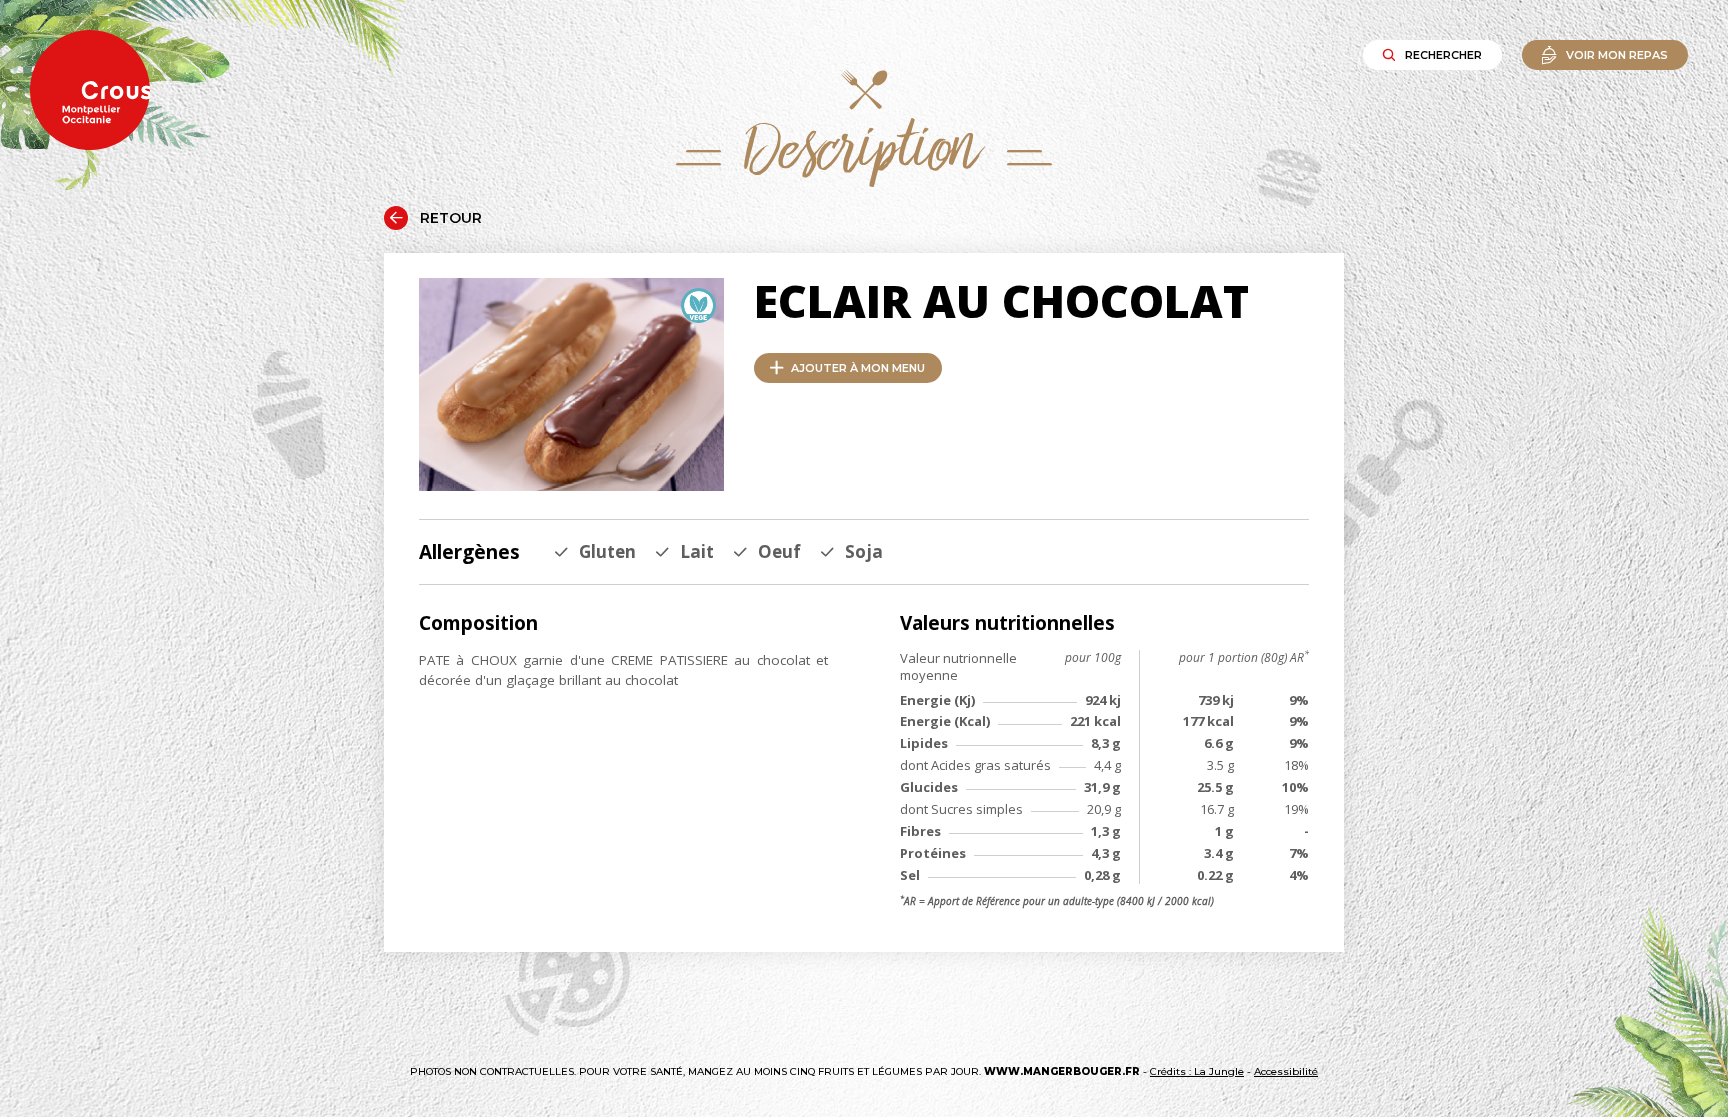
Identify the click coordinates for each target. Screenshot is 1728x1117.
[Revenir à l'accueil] (90, 91)
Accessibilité (1286, 1071)
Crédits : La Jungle (1197, 1071)
